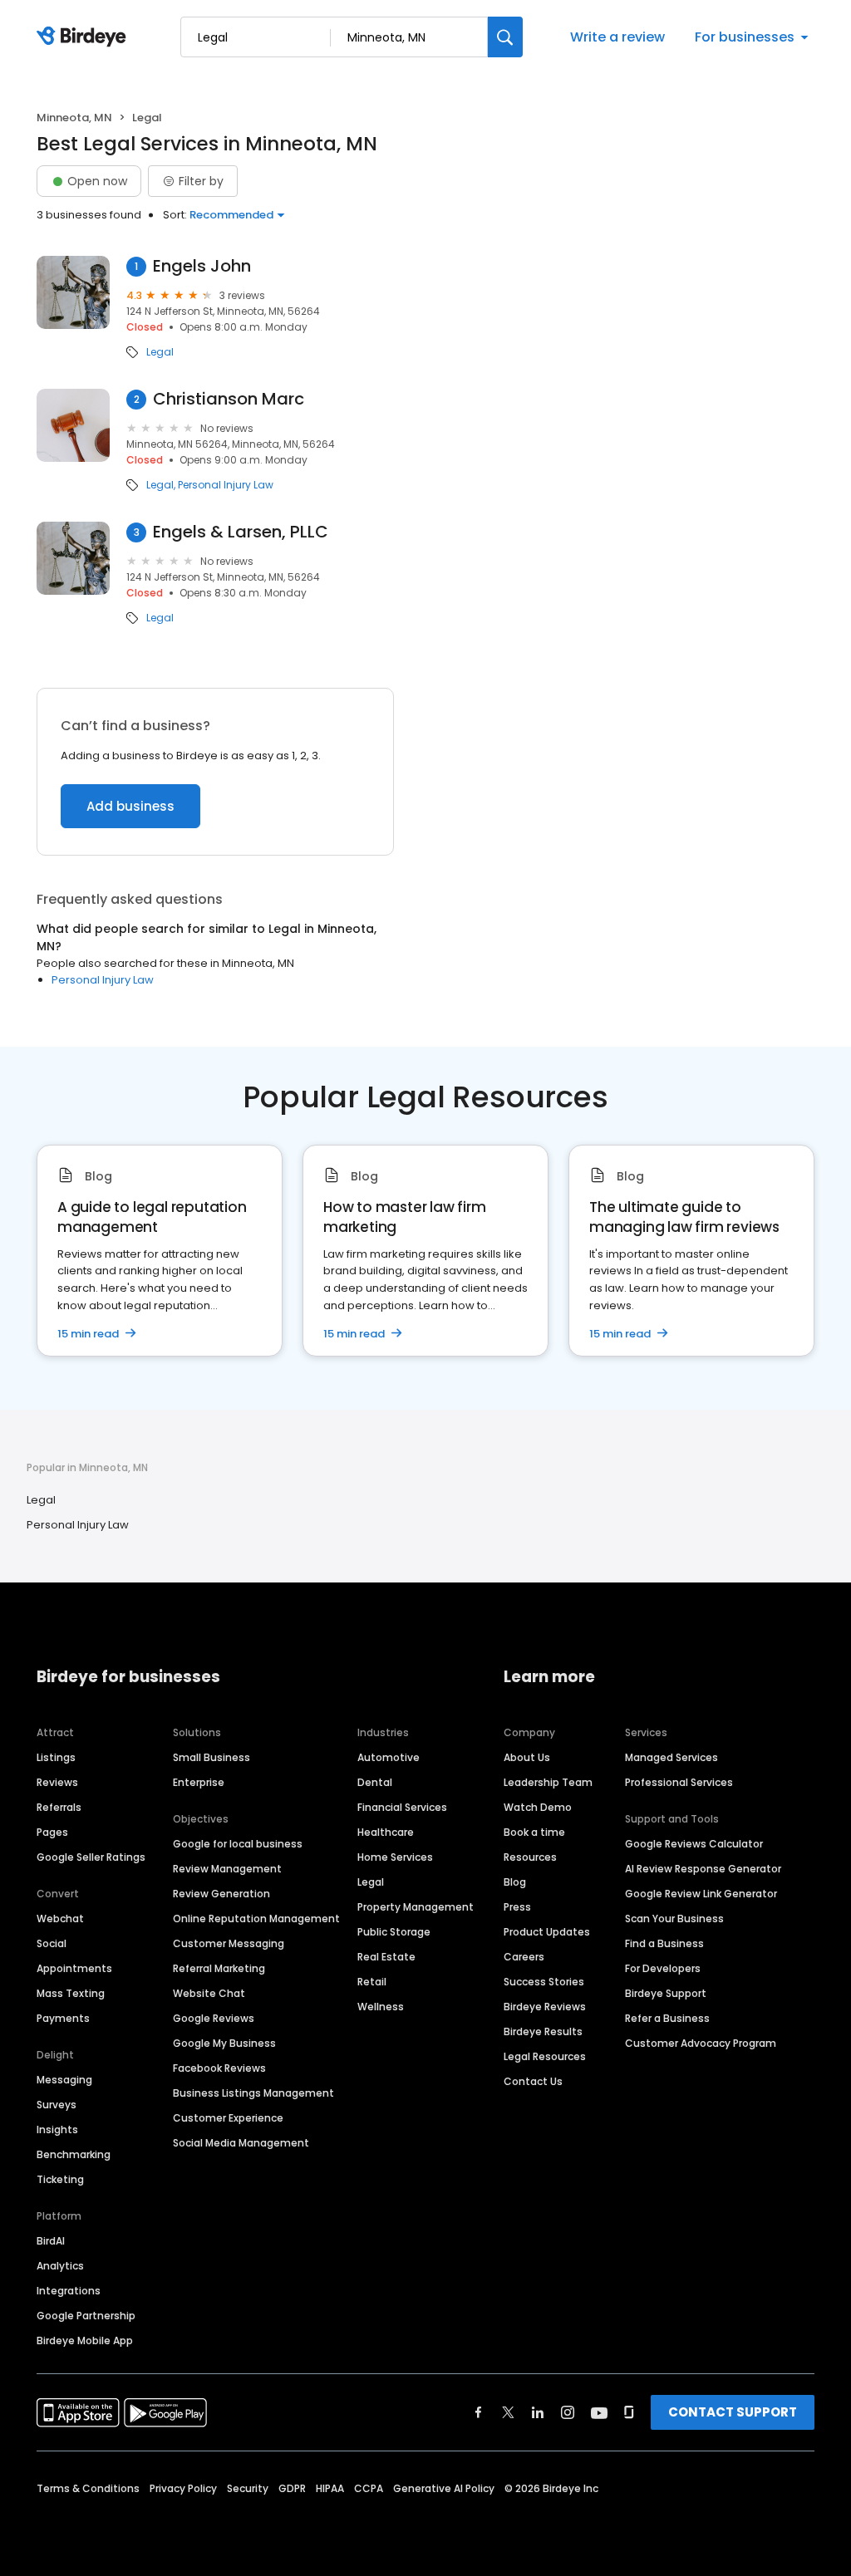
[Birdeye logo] (84, 37)
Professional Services (679, 1782)
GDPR (292, 2488)
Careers (524, 1957)
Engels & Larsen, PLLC (241, 532)
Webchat (60, 1919)
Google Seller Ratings (91, 1857)
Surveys (57, 2105)
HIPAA (330, 2488)
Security (248, 2488)
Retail (372, 1982)
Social (52, 1943)
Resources (530, 1857)
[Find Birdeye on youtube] (599, 2412)
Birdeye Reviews (545, 2007)
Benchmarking (74, 2154)
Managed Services (671, 1757)
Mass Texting (71, 1993)
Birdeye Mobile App (85, 2340)
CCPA (369, 2488)
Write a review (617, 37)
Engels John (202, 266)
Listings (56, 1757)
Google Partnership (86, 2316)
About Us (527, 1757)
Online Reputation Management (256, 1919)
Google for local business (238, 1844)
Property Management (416, 1907)
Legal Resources (545, 2056)
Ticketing (60, 2179)
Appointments (74, 1968)
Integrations (69, 2291)
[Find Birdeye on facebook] (479, 2412)
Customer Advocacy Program (701, 2043)
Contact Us (533, 2081)
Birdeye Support (666, 1993)
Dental (375, 1782)
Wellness (381, 2007)
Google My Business (224, 2043)
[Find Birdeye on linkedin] (538, 2412)
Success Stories (544, 1982)
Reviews (57, 1782)
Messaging (64, 2080)
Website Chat (209, 1993)
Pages (52, 1832)
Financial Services (402, 1807)
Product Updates (547, 1932)
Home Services (395, 1857)
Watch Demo (538, 1807)
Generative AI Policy (444, 2488)
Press (517, 1907)
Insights (57, 2129)
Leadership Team (548, 1782)
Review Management (227, 1869)
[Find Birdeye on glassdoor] (629, 2412)
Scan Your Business (674, 1919)
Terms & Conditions (88, 2488)
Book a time (534, 1832)
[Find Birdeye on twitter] (508, 2412)
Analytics (60, 2266)
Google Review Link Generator (701, 1894)
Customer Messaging (229, 1943)
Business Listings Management (253, 2093)
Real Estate (386, 1957)
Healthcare (386, 1832)
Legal (160, 352)
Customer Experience (228, 2118)
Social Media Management (241, 2143)
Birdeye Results (543, 2031)
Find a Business (664, 1943)
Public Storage (394, 1932)
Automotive (389, 1757)
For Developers (663, 1968)
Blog (515, 1882)
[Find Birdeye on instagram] (568, 2412)
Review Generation (221, 1894)
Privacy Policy (183, 2488)
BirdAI (51, 2241)
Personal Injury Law (226, 485)
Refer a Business (667, 2018)
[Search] (505, 37)
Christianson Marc (229, 399)
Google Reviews (214, 2018)
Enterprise (199, 1782)
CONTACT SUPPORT (733, 2412)
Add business (130, 806)
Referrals (59, 1807)
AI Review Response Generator (703, 1869)
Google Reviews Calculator (694, 1844)
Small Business (212, 1757)
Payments (63, 2018)
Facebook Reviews (219, 2068)
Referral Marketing (219, 1968)
